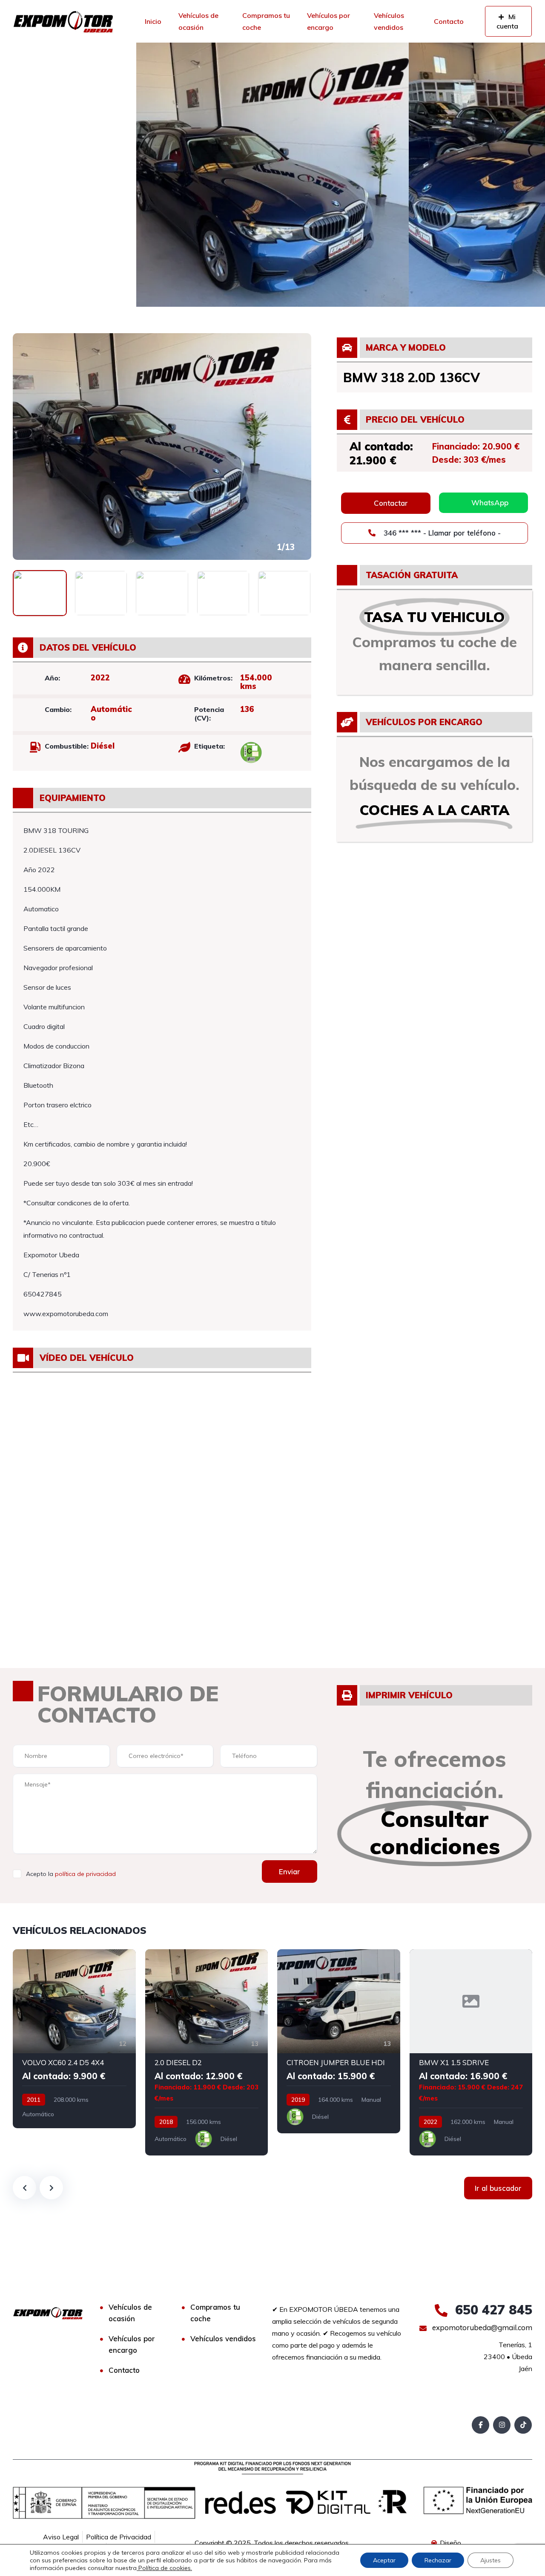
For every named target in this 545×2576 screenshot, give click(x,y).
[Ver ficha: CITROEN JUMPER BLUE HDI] (339, 2041)
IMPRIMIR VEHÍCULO (409, 1695)
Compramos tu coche (266, 21)
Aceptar (384, 2560)
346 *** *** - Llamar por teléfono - (441, 533)
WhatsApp (490, 503)
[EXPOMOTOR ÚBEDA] (63, 21)
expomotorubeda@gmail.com (481, 2327)
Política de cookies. (164, 2568)
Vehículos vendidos (389, 21)
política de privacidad (85, 1874)
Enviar (290, 1871)
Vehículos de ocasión (198, 21)
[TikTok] (523, 2425)
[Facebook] (480, 2425)
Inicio (153, 21)
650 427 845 (492, 2310)
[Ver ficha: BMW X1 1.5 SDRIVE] (471, 2052)
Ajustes (490, 2560)
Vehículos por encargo (328, 21)
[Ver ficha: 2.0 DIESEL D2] (207, 2052)
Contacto (449, 21)
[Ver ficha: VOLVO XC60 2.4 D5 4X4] (74, 2039)
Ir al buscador (498, 2188)
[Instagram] (502, 2425)
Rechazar (438, 2560)
